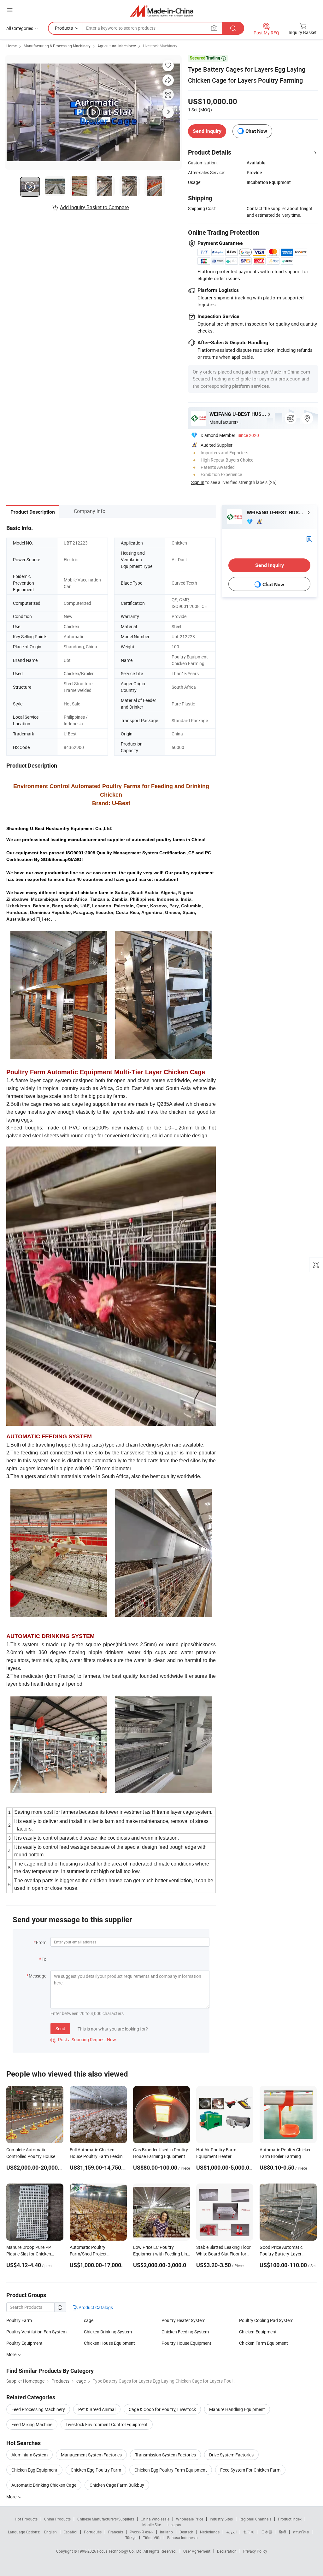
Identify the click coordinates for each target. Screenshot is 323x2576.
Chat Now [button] (256, 131)
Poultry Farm (19, 2320)
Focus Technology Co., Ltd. (120, 2551)
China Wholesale (155, 2519)
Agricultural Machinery (117, 46)
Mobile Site (152, 2525)
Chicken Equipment (258, 2332)
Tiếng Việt (152, 2538)
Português (93, 2532)
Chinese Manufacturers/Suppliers (106, 2519)
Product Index (290, 2519)
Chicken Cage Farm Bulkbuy (117, 2485)
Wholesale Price (190, 2519)
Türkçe (131, 2538)
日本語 (267, 2532)
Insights (174, 2525)
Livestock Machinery (160, 46)
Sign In (198, 482)
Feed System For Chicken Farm (250, 2470)
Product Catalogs (95, 2307)
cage (89, 2320)
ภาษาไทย (301, 2532)
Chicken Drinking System (108, 2332)
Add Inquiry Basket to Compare (94, 207)
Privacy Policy (255, 2551)
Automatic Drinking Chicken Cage (44, 2485)
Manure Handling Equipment (237, 2409)
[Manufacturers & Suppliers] (162, 11)
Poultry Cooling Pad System (266, 2320)
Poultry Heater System (183, 2320)
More (12, 2497)
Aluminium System (29, 2455)
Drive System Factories (231, 2455)
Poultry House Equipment (186, 2343)
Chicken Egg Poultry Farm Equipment (171, 2470)
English (50, 2532)
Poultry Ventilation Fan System (36, 2332)
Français (116, 2532)
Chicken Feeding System (185, 2332)
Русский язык (141, 2532)
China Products (57, 2519)
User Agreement (197, 2551)
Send (60, 2028)
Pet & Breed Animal (97, 2409)
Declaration (227, 2551)
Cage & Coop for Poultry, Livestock (162, 2409)
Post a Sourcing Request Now (83, 2040)
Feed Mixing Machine (32, 2424)
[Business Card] (309, 538)
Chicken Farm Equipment (264, 2343)
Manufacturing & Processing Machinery (57, 46)
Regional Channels (255, 2519)
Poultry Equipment (24, 2343)
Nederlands (210, 2532)
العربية (231, 2532)
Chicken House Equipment (109, 2343)
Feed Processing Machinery (38, 2409)
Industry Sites (221, 2519)
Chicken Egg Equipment (34, 2470)
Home (12, 46)
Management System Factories (91, 2455)
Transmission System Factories (165, 2455)
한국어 (249, 2532)
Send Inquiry (207, 131)
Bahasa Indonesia (182, 2538)
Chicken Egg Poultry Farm (96, 2470)
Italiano (166, 2532)
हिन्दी (283, 2532)
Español (70, 2532)
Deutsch (186, 2532)
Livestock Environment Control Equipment (107, 2424)
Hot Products (26, 2519)
